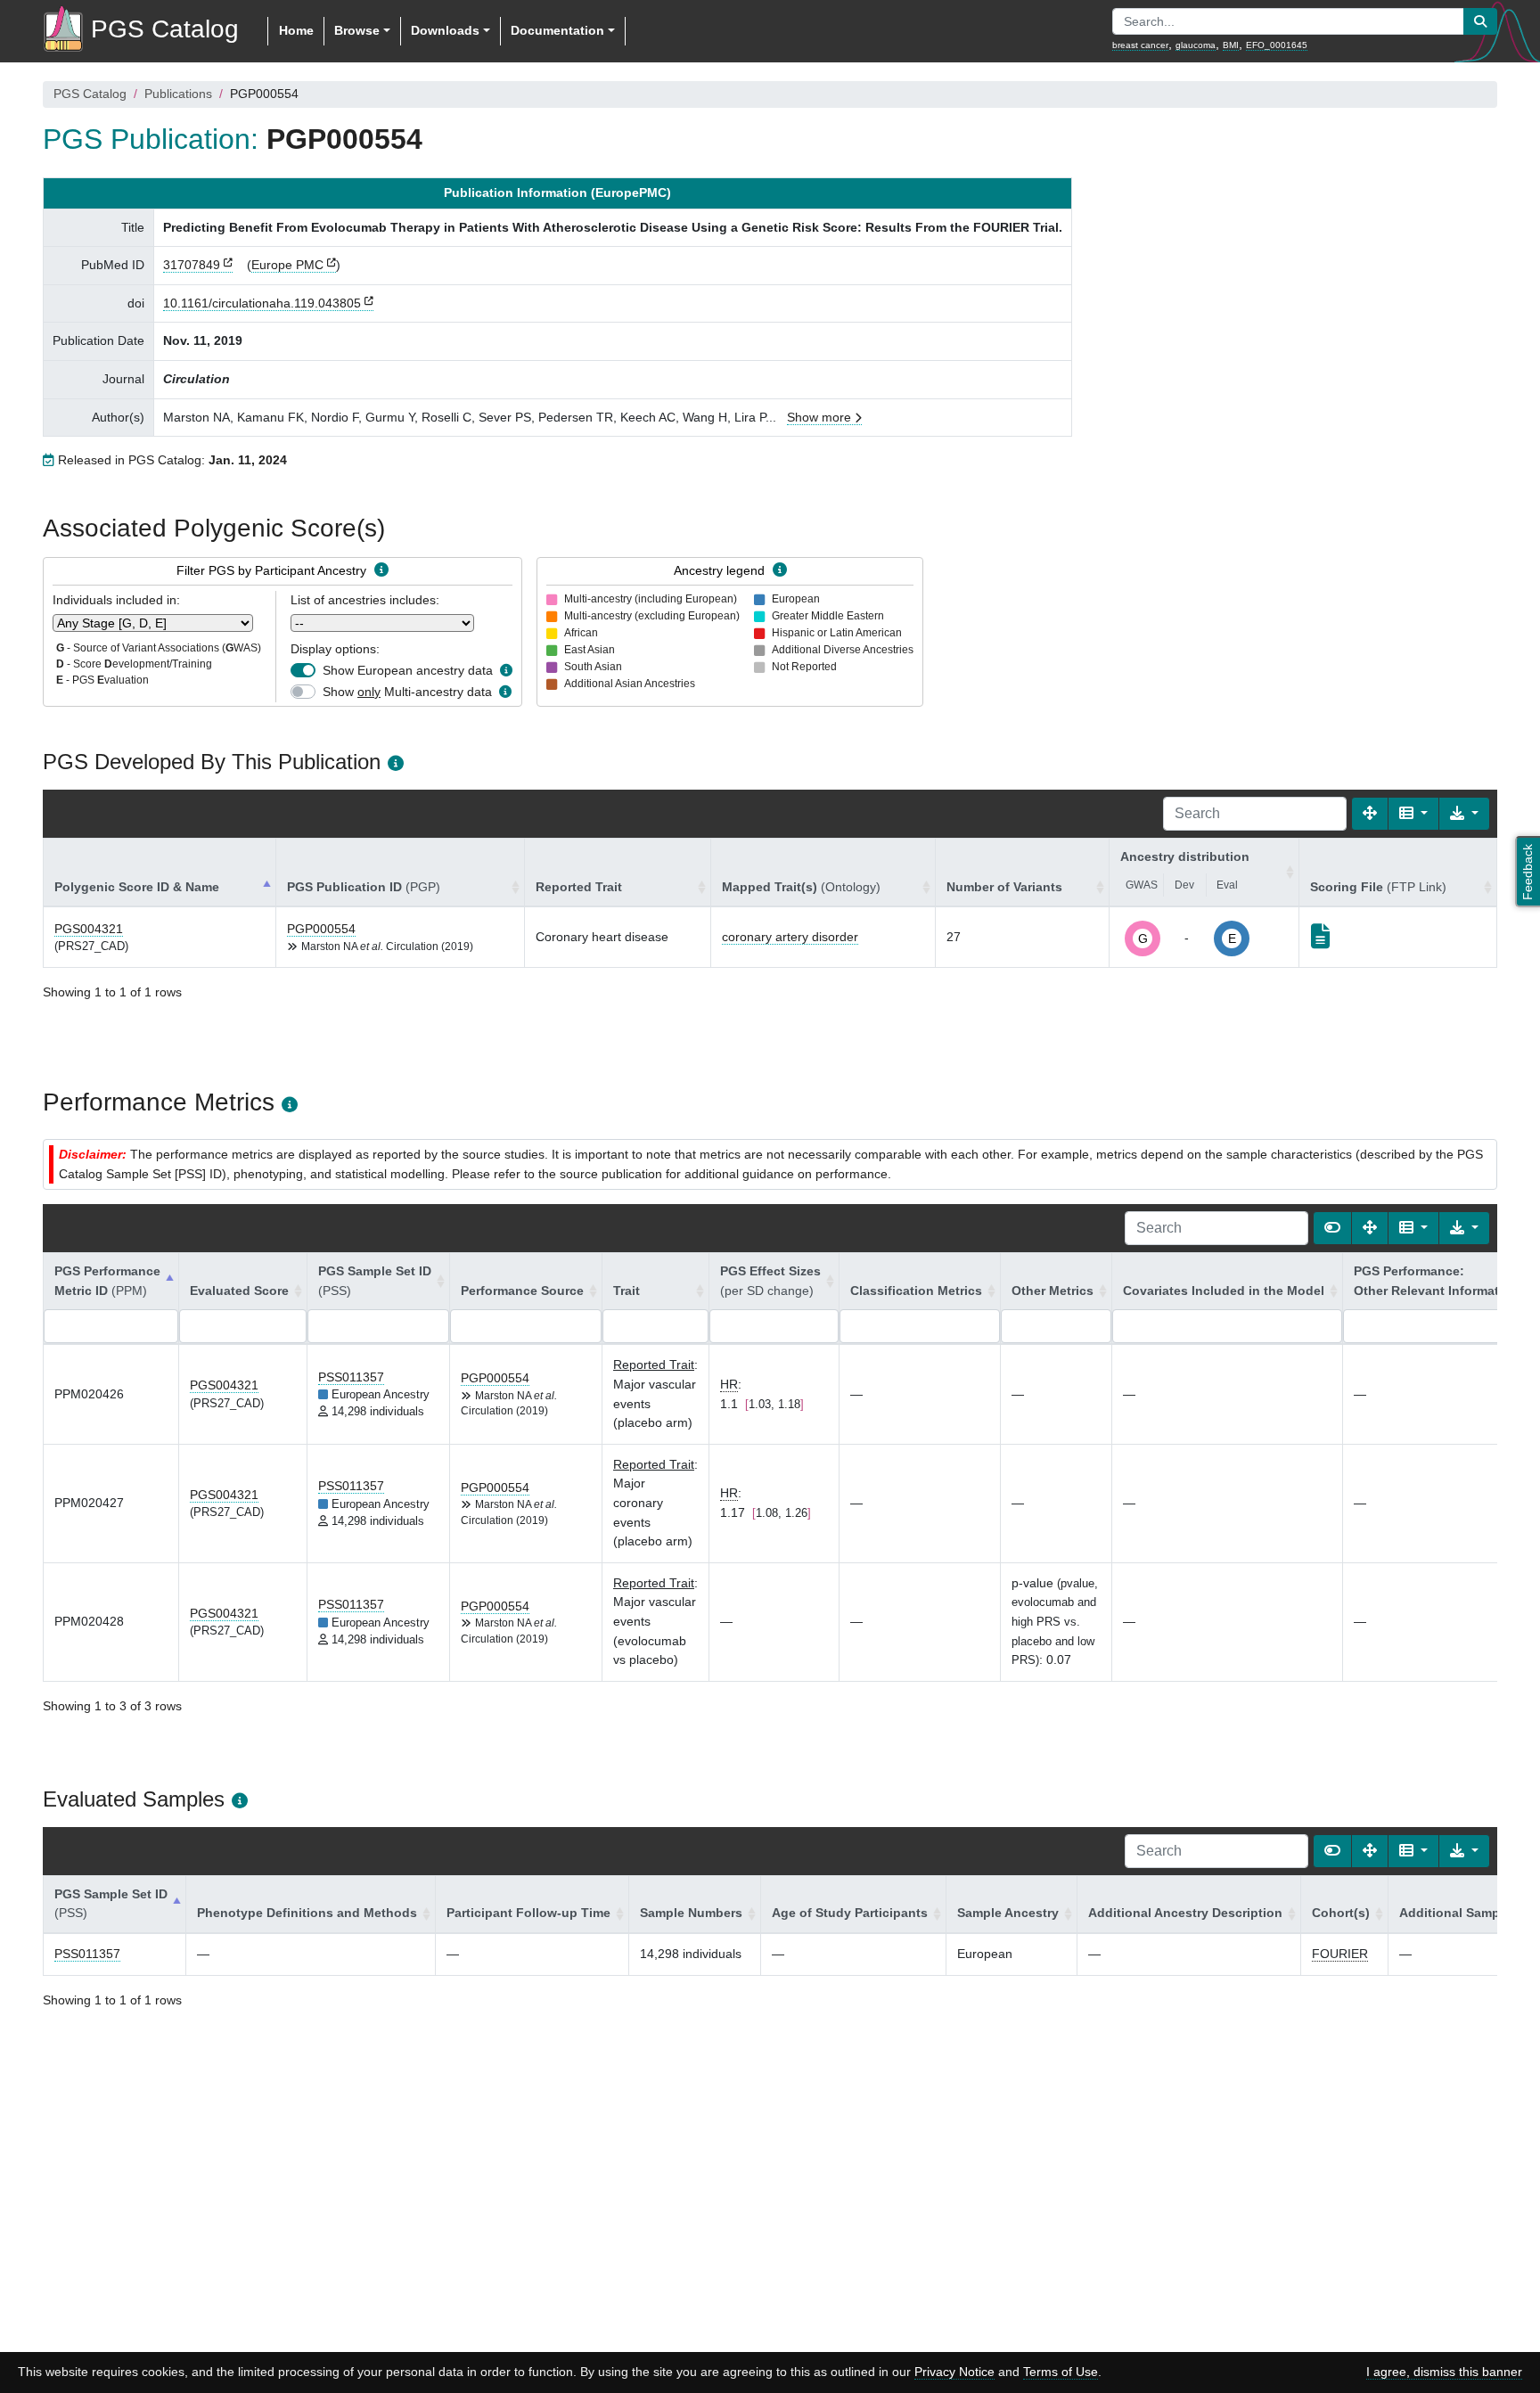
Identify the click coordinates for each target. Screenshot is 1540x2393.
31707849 (192, 265)
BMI (1231, 45)
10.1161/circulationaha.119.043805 (262, 303)
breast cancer (1140, 45)
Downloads (445, 30)
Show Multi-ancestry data (407, 692)
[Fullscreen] (1370, 814)
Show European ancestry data (408, 670)
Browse (357, 30)
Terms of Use (1061, 2372)
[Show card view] (1332, 1228)
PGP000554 (321, 929)
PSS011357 (351, 1377)
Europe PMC (287, 265)
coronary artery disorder (790, 937)
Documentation (557, 30)
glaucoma (1196, 45)
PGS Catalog (90, 94)
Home (296, 30)
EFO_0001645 (1277, 45)
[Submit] (1480, 21)
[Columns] (1413, 814)
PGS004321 (89, 929)
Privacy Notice (954, 2372)
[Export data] (1464, 814)
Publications (178, 94)
